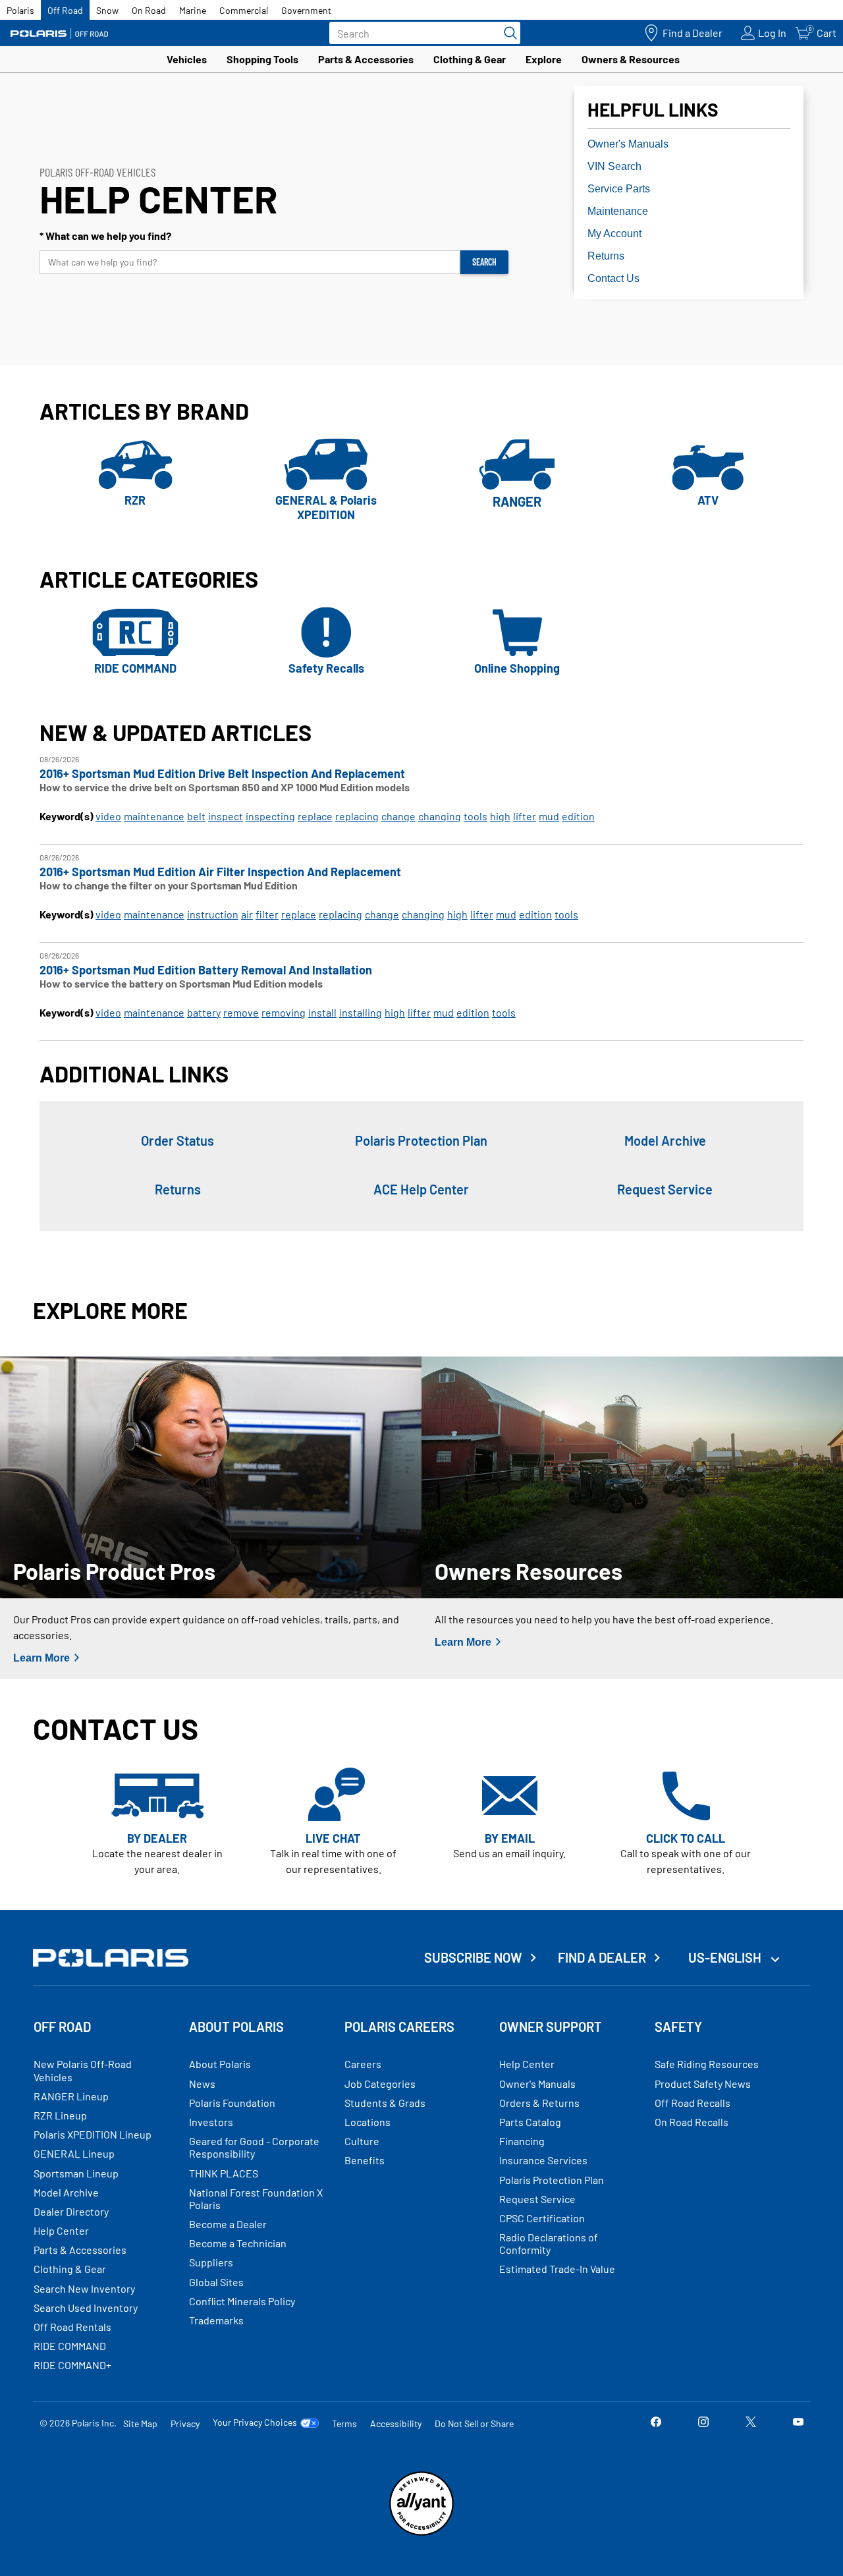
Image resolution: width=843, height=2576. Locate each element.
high (500, 816)
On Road (149, 10)
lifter (525, 816)
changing (440, 816)
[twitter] (751, 2423)
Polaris (20, 10)
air (247, 914)
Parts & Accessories (366, 59)
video (108, 816)
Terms (344, 2423)
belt (196, 816)
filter (267, 914)
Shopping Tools (262, 59)
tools (476, 816)
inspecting (270, 816)
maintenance (154, 816)
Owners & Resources (631, 59)
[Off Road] (59, 33)
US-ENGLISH (726, 1957)
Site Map (140, 2423)
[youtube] (798, 2423)
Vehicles (187, 59)
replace (315, 816)
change (398, 816)
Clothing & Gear (470, 59)
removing (284, 1012)
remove (241, 1012)
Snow (107, 10)
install (322, 1012)
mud (549, 816)
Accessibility (396, 2423)
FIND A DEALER (602, 1957)
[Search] (507, 33)
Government (306, 10)
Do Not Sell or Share (474, 2423)
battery (204, 1012)
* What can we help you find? (105, 236)
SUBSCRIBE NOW (473, 1957)
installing (361, 1012)
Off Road (65, 10)
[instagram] (703, 2423)
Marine (193, 10)
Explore (544, 59)
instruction (213, 914)
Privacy (185, 2423)
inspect (226, 816)
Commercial (244, 10)
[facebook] (656, 2423)
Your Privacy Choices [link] (255, 2422)
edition (578, 816)
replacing (357, 816)
